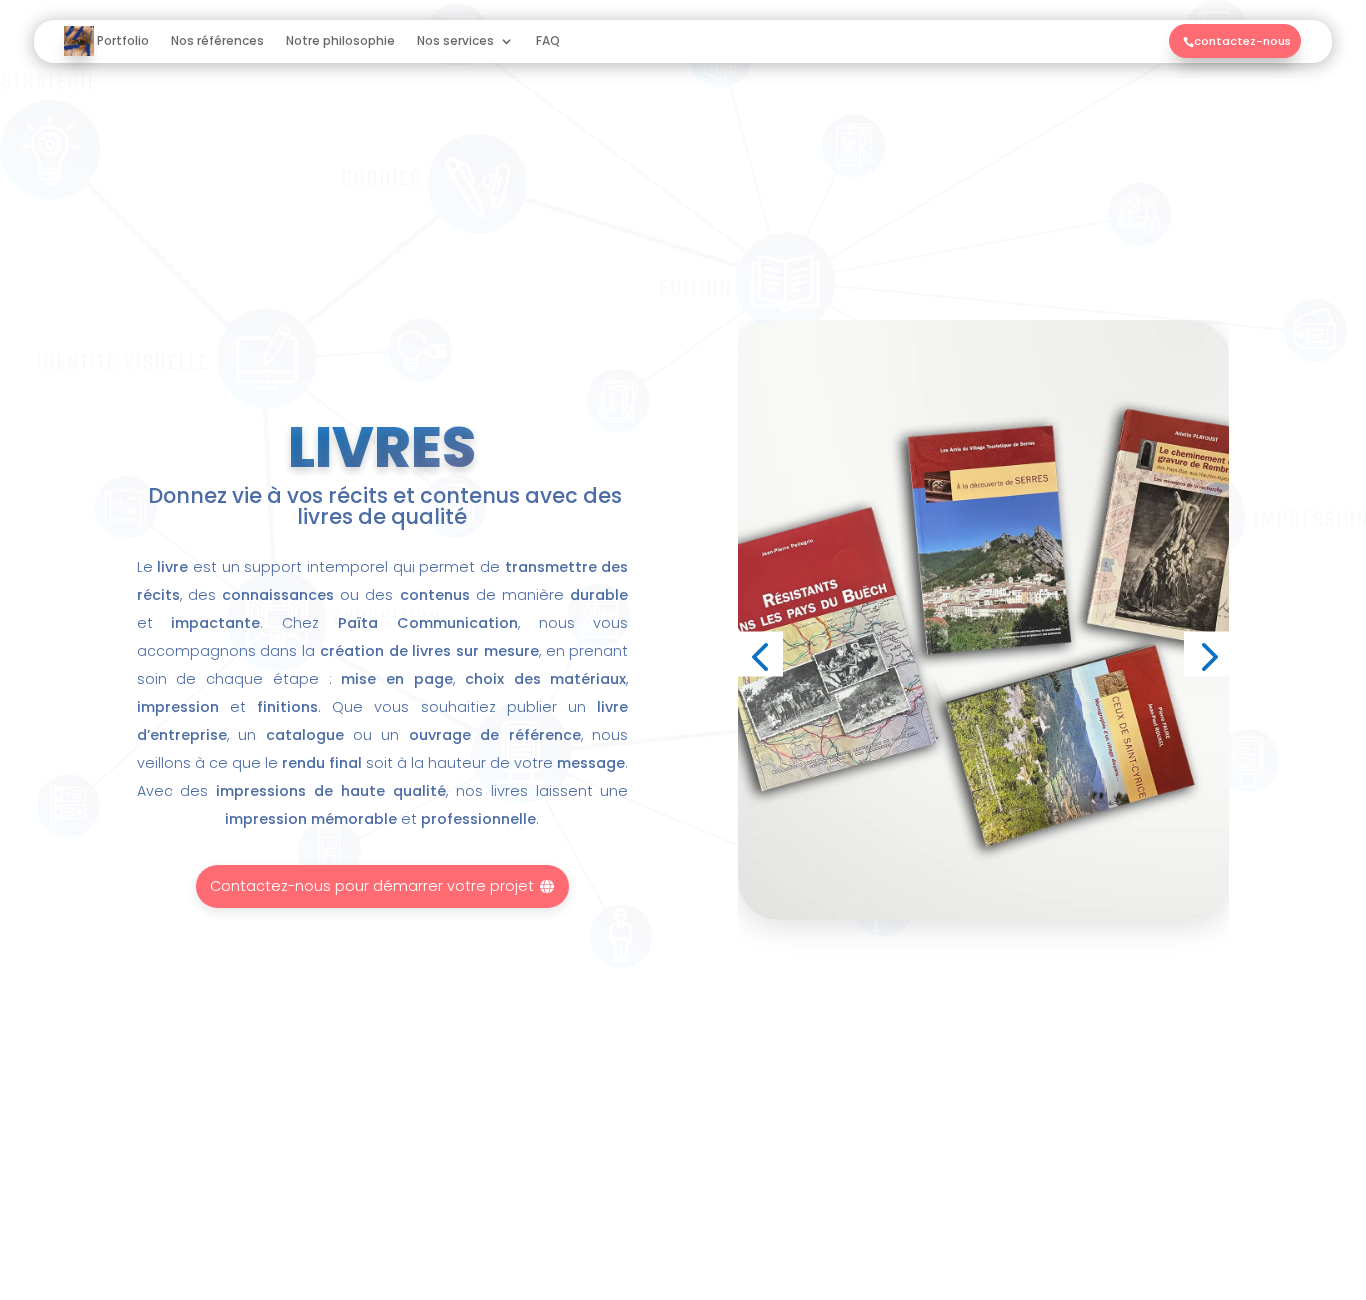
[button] (760, 654)
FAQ (548, 41)
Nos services (455, 41)
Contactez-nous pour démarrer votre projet (383, 886)
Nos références (217, 41)
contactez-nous (1238, 41)
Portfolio (123, 41)
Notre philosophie (340, 41)
